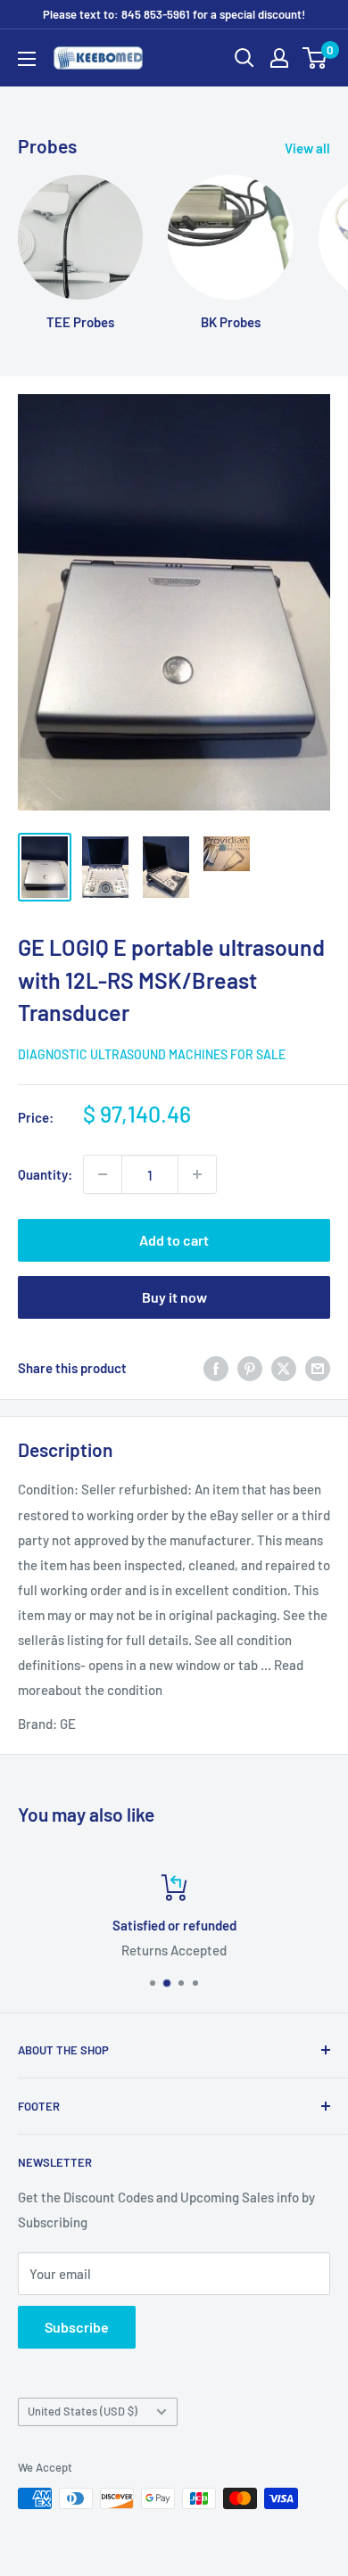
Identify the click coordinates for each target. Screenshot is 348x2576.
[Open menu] (27, 59)
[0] (315, 58)
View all (307, 148)
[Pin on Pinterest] (250, 1368)
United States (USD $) (83, 2411)
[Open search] (244, 58)
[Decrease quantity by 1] (103, 1174)
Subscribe (77, 2327)
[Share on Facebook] (216, 1368)
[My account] (279, 58)
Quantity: (45, 1174)
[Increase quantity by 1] (197, 1174)
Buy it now (174, 1297)
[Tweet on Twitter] (284, 1368)
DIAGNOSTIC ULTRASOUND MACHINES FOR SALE (152, 1054)
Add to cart (174, 1240)
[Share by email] (318, 1368)
